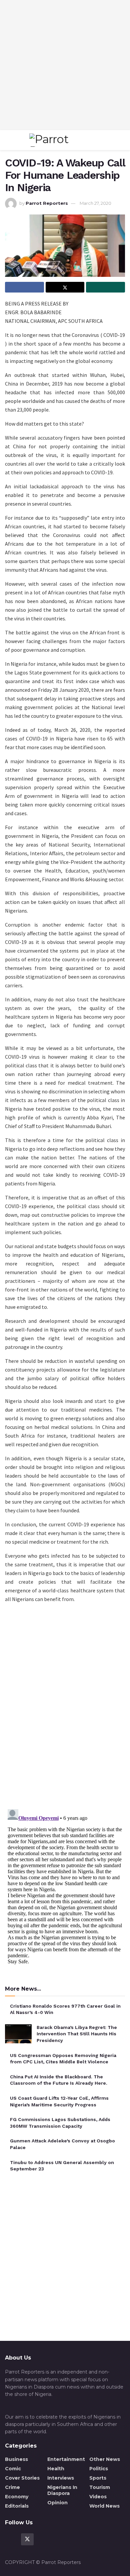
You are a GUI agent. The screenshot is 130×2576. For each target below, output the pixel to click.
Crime (12, 2487)
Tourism (100, 2487)
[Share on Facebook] (24, 287)
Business (16, 2459)
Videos (98, 2497)
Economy (17, 2497)
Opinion (57, 2503)
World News (104, 2506)
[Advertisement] (65, 65)
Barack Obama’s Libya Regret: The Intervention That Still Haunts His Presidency (77, 2034)
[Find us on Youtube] (43, 2539)
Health (56, 2469)
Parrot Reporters (47, 203)
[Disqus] (65, 1709)
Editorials (17, 2506)
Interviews (61, 2478)
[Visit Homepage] (63, 140)
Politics (99, 2469)
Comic (13, 2469)
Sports (98, 2478)
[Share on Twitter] (65, 287)
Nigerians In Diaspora (62, 2490)
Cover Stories (22, 2478)
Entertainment (66, 2459)
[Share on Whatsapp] (105, 287)
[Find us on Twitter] (27, 2539)
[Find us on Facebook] (11, 2539)
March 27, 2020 (95, 203)
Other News (105, 2459)
